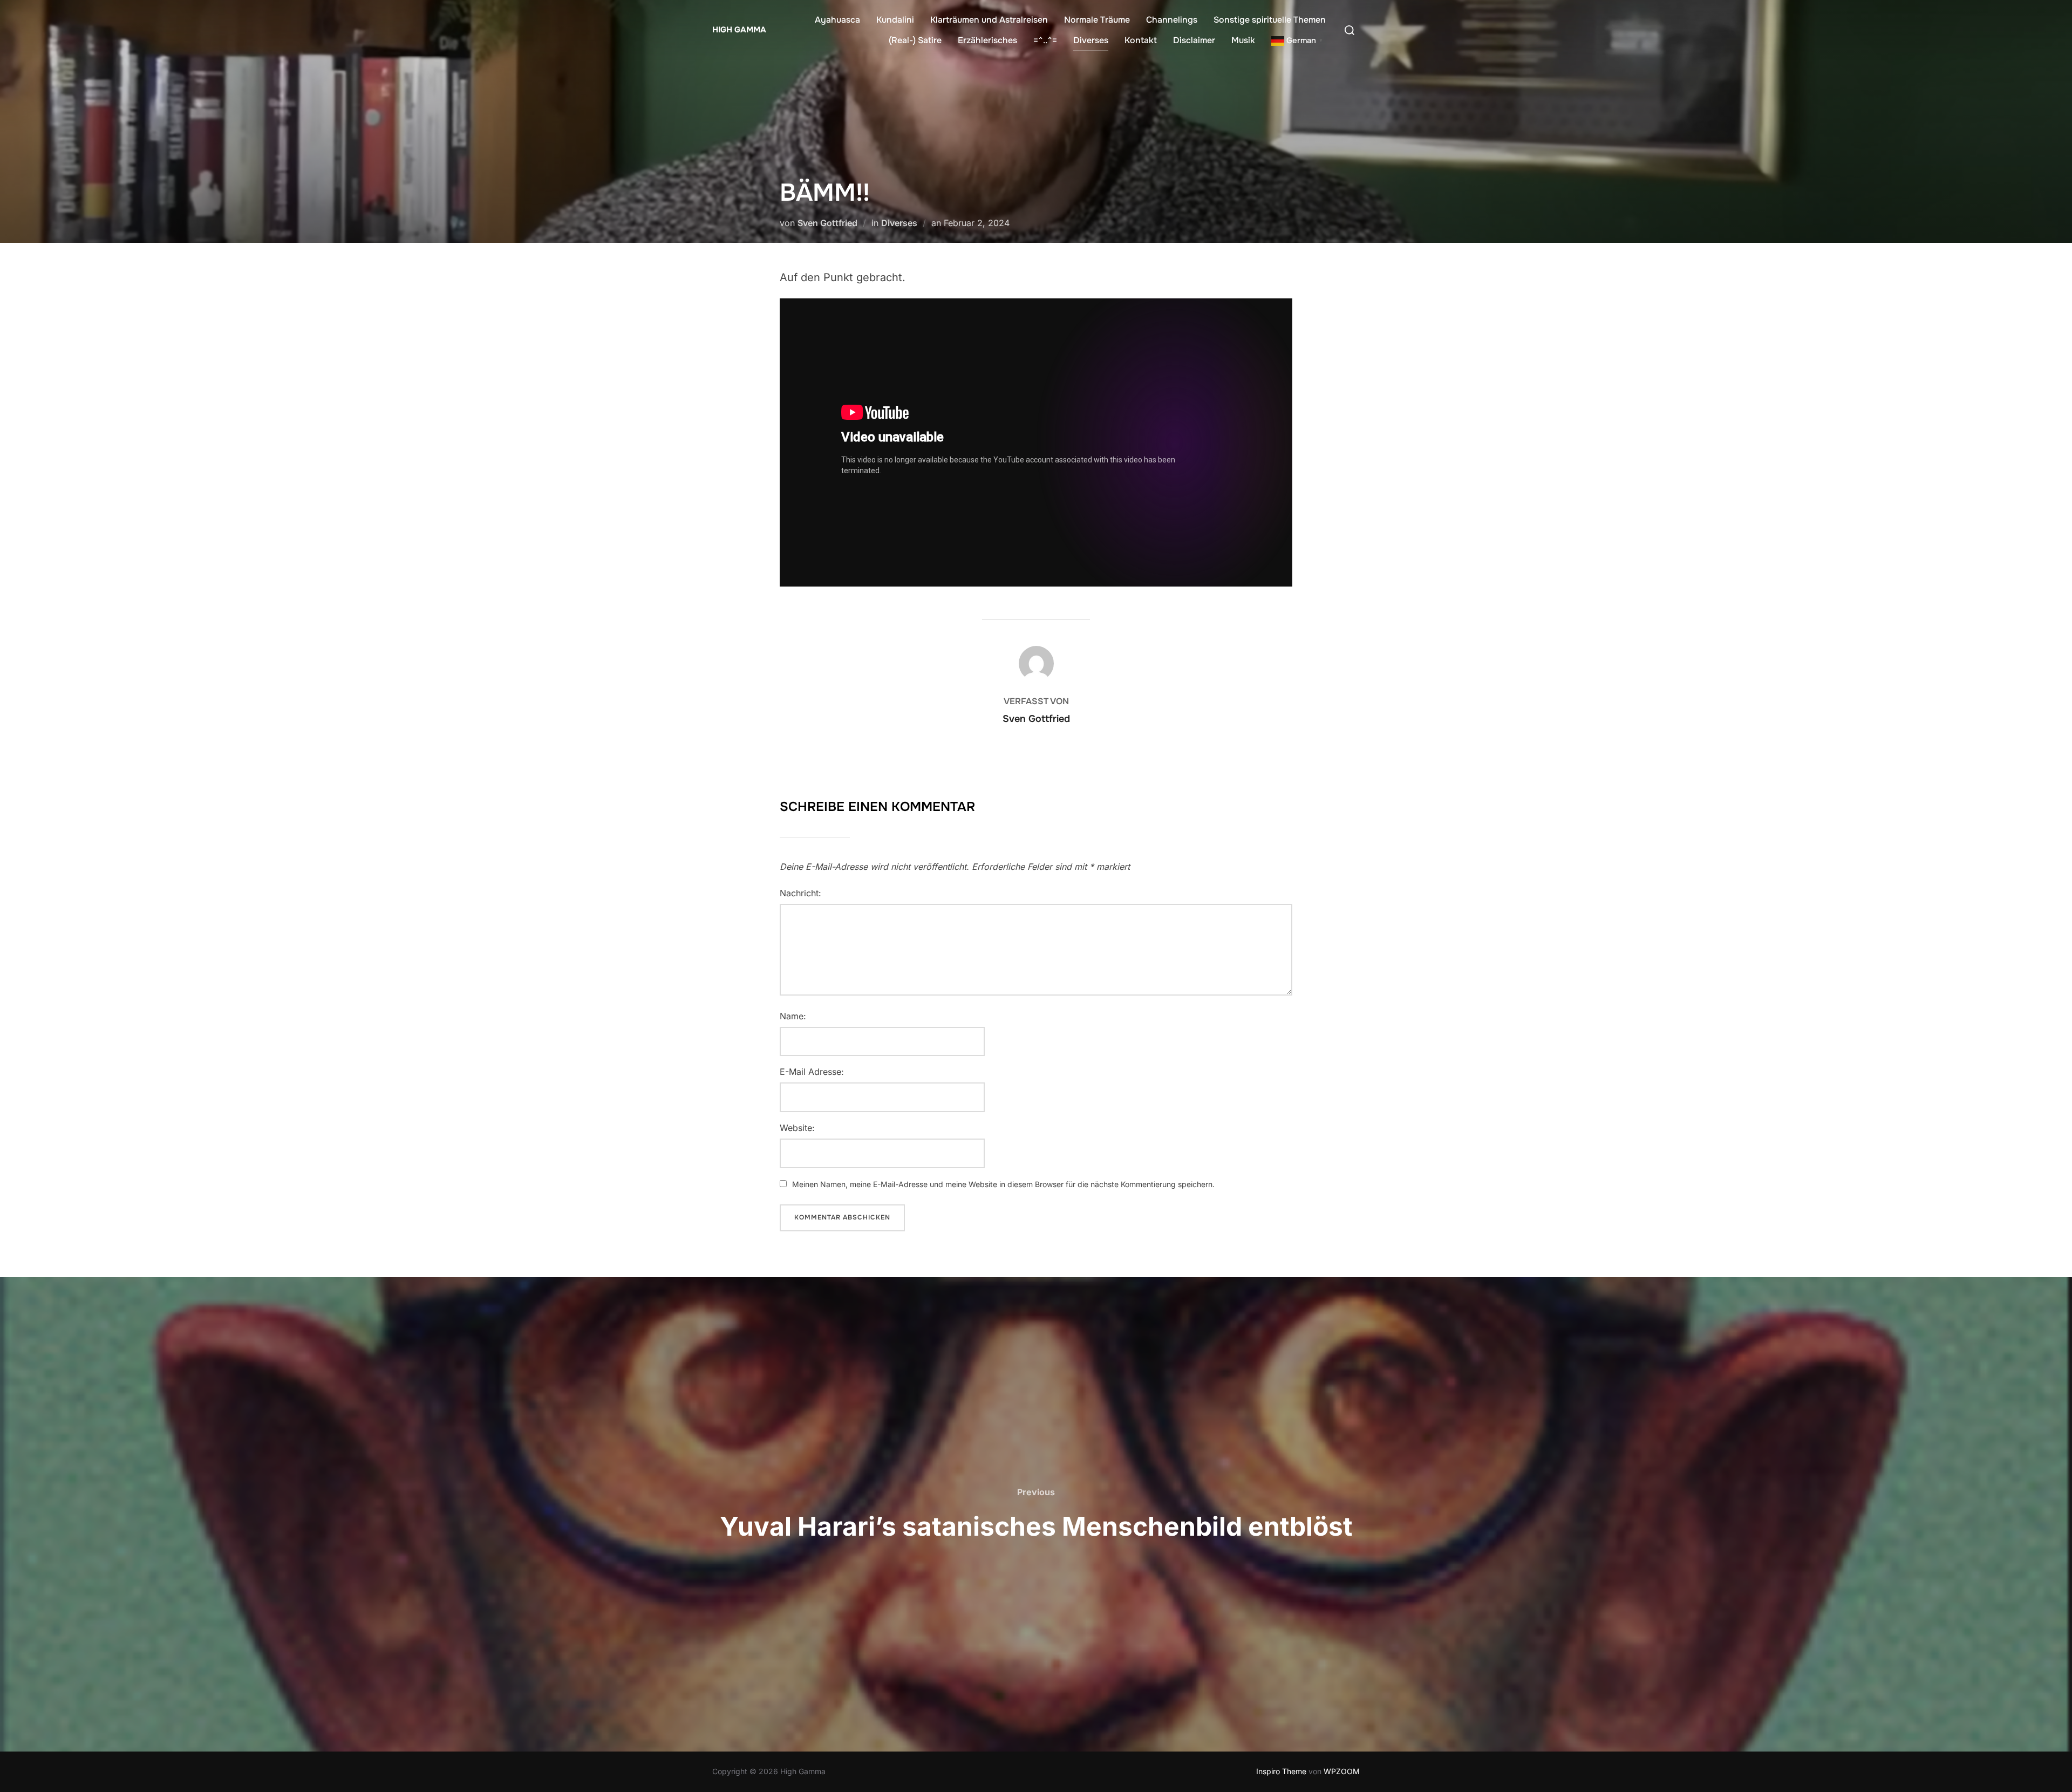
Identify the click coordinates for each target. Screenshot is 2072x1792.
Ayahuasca (837, 20)
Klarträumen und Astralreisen (989, 20)
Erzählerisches (987, 40)
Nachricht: (800, 893)
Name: (793, 1016)
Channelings (1172, 20)
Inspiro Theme (1281, 1771)
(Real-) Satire (915, 40)
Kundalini (895, 20)
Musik (1243, 40)
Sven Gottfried (827, 223)
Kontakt (1141, 40)
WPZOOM (1342, 1771)
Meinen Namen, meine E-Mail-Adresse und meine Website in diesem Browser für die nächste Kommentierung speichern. (1003, 1184)
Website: (797, 1128)
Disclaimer (1194, 40)
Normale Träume (1097, 20)
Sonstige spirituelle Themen (1270, 20)
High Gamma (739, 30)
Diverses (1091, 40)
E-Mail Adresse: (812, 1072)
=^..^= (1045, 40)
